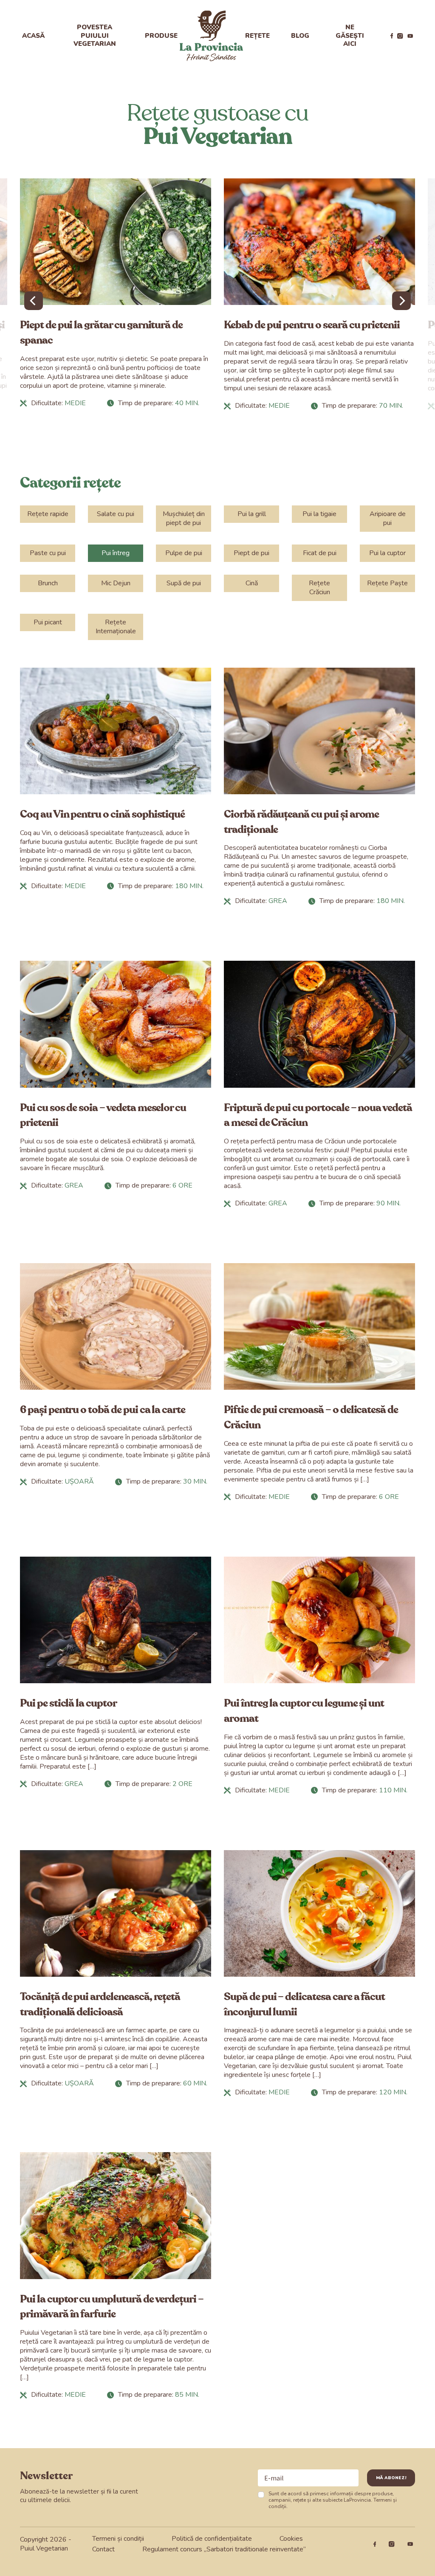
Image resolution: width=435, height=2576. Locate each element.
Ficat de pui (320, 553)
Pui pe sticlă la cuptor (68, 1703)
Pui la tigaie (319, 514)
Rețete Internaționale (116, 627)
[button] (34, 301)
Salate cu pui (116, 514)
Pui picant (48, 622)
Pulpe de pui (184, 553)
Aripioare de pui (388, 518)
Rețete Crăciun (319, 588)
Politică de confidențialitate (212, 2539)
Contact (103, 2549)
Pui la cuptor (387, 553)
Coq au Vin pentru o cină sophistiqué (102, 814)
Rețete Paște (387, 583)
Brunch (48, 583)
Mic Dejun (116, 583)
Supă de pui (184, 583)
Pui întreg (116, 553)
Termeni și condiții (118, 2539)
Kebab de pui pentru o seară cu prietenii (312, 325)
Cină (252, 583)
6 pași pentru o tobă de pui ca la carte (103, 1410)
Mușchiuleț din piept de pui (184, 518)
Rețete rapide (48, 514)
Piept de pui (251, 553)
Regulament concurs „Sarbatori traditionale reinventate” (224, 2549)
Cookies (291, 2539)
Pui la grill (252, 514)
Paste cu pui (48, 553)
